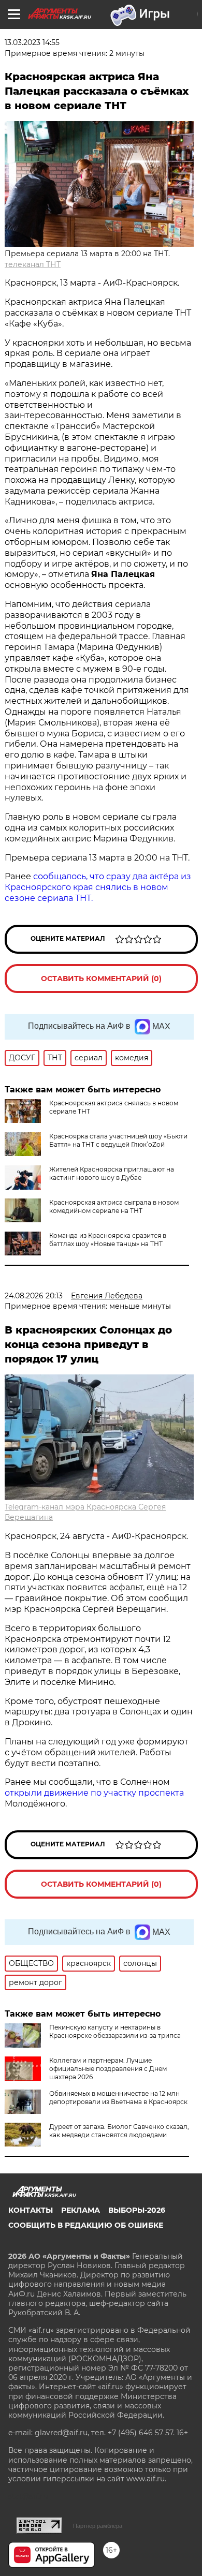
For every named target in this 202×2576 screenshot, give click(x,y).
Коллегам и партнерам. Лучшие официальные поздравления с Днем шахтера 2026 (108, 2069)
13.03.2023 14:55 (32, 42)
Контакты (31, 2210)
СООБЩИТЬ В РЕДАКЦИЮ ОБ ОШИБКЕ (86, 2225)
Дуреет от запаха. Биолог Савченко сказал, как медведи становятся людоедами (119, 2131)
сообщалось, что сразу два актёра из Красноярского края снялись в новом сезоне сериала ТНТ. (98, 887)
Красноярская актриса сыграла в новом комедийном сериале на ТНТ (114, 1206)
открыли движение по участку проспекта (94, 1793)
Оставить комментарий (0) (101, 979)
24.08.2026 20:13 (34, 1296)
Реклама (81, 2210)
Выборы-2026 (137, 2210)
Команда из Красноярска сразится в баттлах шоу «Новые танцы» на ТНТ (108, 1240)
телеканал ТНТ (33, 264)
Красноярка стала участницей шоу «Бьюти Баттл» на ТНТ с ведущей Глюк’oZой (118, 1140)
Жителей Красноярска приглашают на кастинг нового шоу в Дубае (112, 1173)
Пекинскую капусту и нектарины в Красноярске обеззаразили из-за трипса (115, 2031)
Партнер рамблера (98, 2526)
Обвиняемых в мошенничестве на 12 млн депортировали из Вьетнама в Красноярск (118, 2098)
